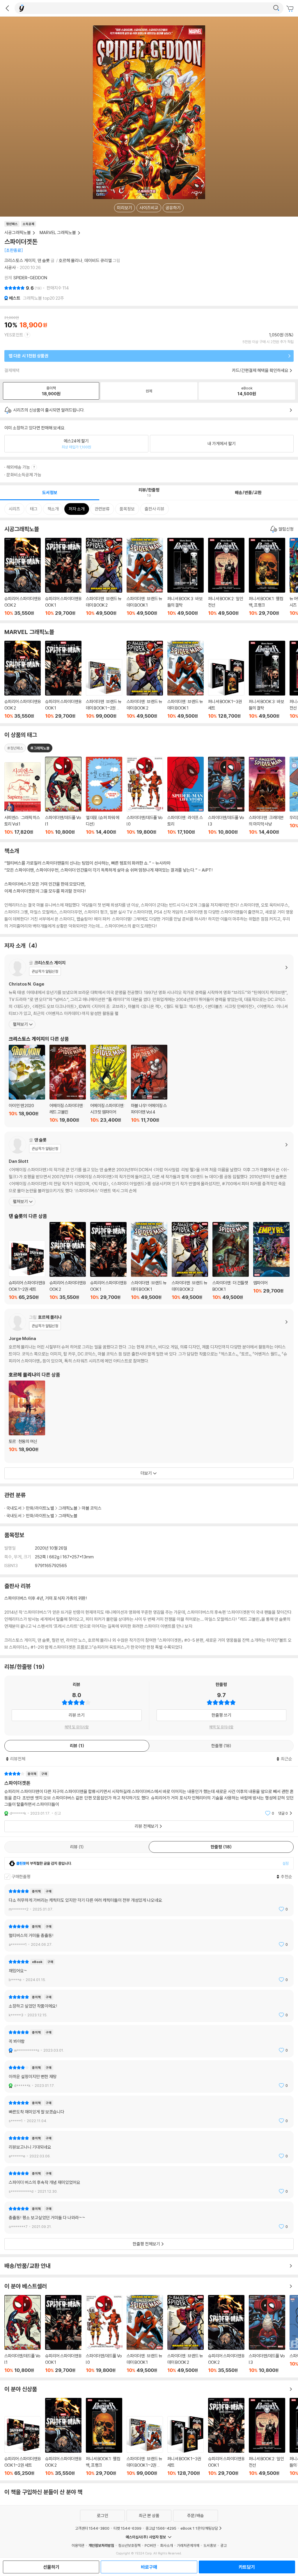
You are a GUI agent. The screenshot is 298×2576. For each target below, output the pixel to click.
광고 (223, 2545)
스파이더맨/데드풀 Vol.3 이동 (267, 2334)
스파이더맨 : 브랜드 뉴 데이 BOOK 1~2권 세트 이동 (104, 689)
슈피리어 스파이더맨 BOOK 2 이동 (23, 577)
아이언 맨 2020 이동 (27, 1084)
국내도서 (14, 1508)
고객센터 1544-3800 (92, 2528)
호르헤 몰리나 (71, 260)
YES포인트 (14, 335)
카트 (291, 9)
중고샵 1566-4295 (161, 2528)
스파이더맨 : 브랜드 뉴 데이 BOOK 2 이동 (104, 577)
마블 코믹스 (92, 1508)
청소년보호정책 (129, 2545)
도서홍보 (210, 2545)
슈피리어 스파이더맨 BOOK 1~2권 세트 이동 (27, 1270)
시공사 (10, 267)
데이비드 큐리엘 (98, 260)
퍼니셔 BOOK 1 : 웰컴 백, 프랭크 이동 (267, 577)
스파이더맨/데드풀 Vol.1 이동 (23, 2334)
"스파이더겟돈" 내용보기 (149, 1793)
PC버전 (150, 2545)
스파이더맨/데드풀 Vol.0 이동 (104, 2334)
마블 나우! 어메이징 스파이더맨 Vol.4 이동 (149, 1084)
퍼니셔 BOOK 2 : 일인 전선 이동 (226, 577)
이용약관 (78, 2545)
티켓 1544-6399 (127, 2528)
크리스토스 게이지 (20, 260)
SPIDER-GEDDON (30, 278)
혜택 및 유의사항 (77, 1727)
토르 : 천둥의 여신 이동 (27, 1420)
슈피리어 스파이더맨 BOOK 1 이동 (63, 577)
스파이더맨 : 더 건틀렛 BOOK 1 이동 (231, 1261)
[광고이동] (276, 8)
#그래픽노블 (40, 748)
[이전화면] (7, 8)
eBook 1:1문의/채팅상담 (199, 2528)
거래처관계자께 (188, 2545)
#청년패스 (15, 748)
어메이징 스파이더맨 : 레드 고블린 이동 (68, 1084)
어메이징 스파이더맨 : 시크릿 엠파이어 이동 (108, 1084)
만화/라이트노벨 (40, 1508)
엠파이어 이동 (271, 1261)
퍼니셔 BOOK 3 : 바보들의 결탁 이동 (186, 577)
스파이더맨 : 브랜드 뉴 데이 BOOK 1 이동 (145, 577)
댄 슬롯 (44, 260)
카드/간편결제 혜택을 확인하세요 (260, 370)
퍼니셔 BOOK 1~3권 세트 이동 (226, 689)
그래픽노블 (68, 1508)
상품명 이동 (23, 799)
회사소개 (166, 2545)
